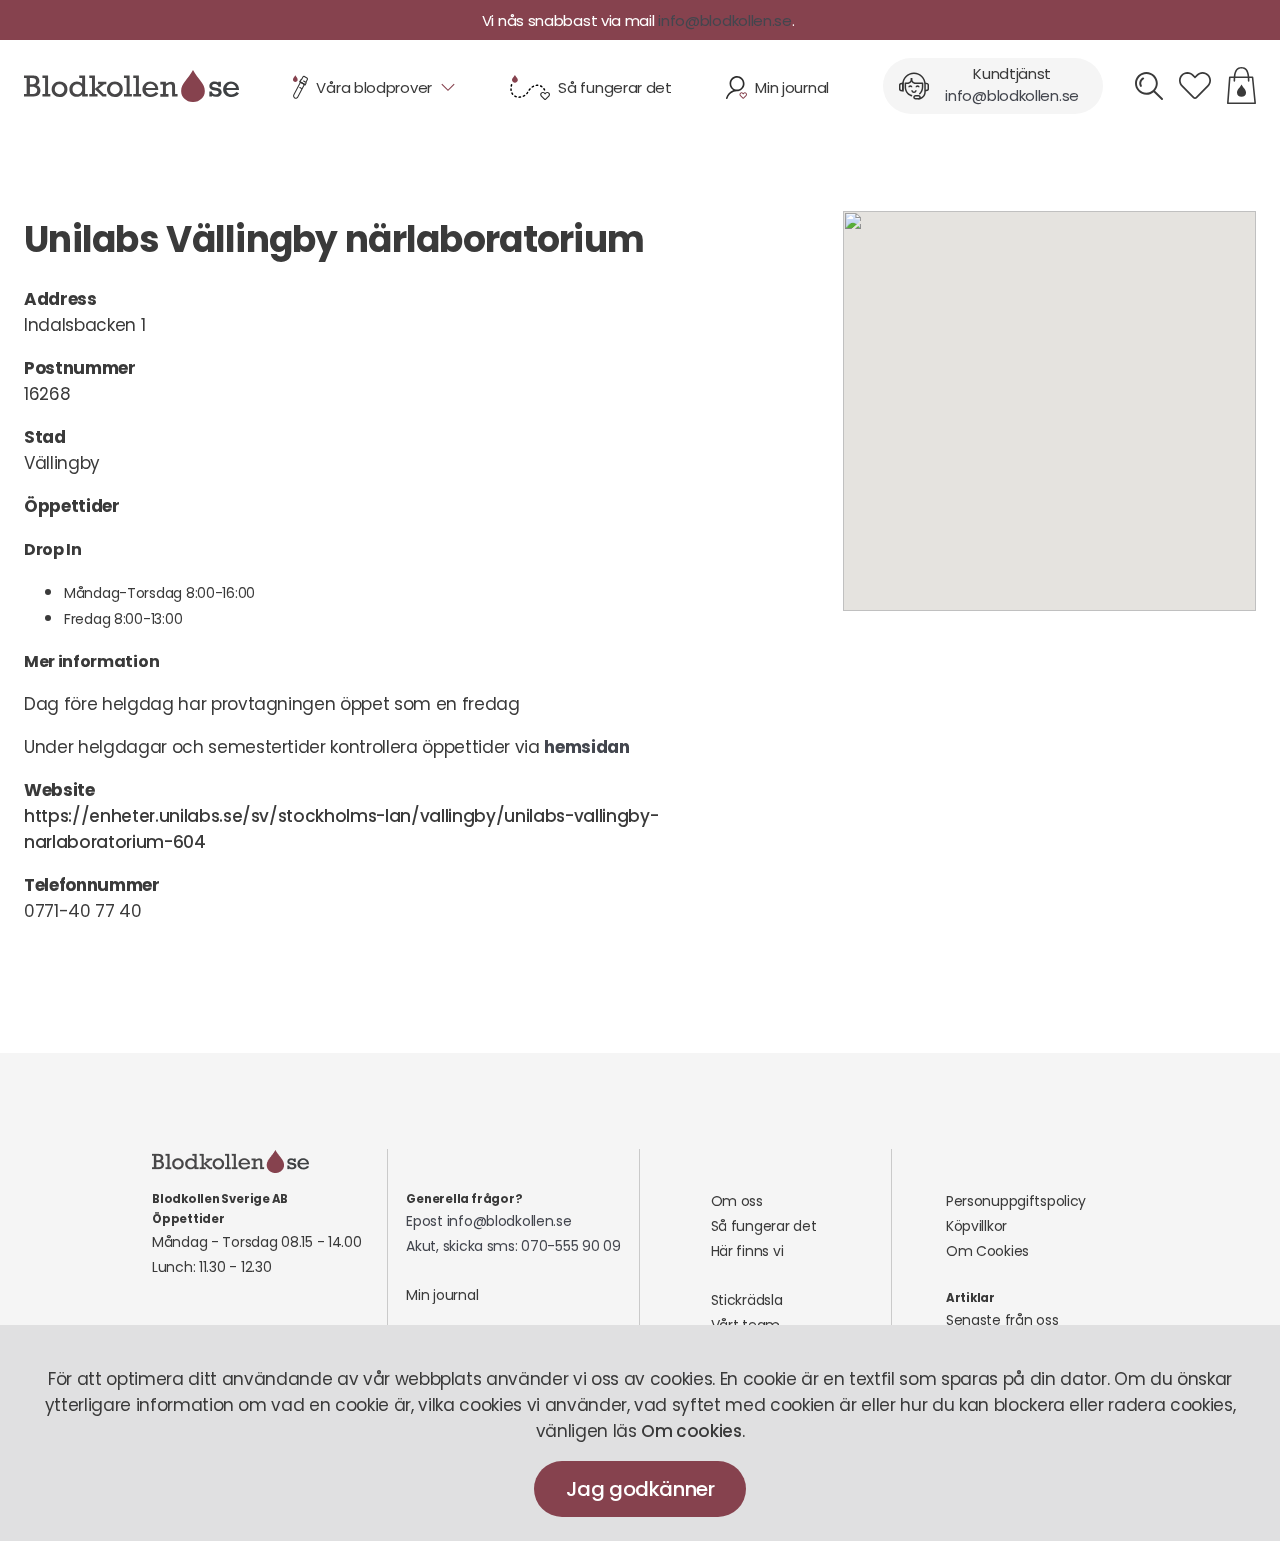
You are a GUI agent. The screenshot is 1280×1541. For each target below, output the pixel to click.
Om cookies (691, 1431)
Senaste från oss (1002, 1320)
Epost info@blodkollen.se (488, 1221)
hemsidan (586, 747)
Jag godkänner (640, 1489)
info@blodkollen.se (725, 20)
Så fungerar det (764, 1226)
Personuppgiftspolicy (1016, 1201)
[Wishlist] (1195, 86)
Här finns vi (747, 1251)
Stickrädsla (747, 1300)
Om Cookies (987, 1251)
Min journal (442, 1295)
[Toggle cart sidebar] (1241, 86)
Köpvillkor (976, 1226)
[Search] (1149, 86)
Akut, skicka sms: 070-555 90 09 (513, 1246)
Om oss (737, 1201)
